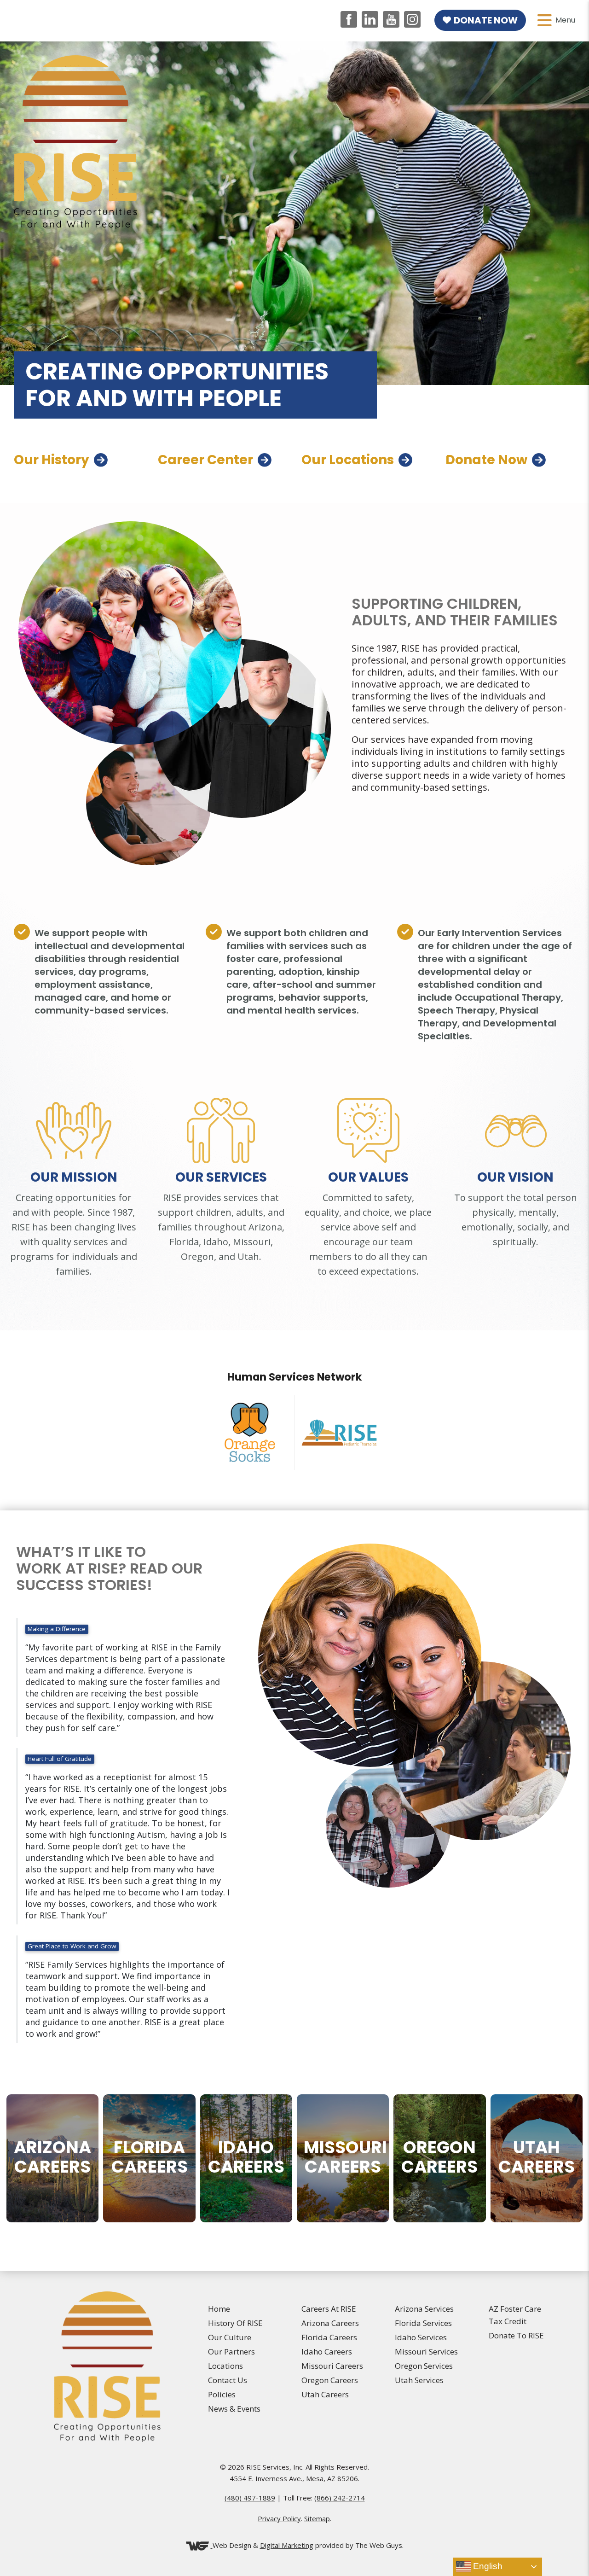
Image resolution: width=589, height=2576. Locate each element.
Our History (52, 460)
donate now (486, 460)
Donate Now (486, 20)
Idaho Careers (327, 2352)
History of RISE (235, 2323)
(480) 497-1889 (250, 2498)
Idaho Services (421, 2337)
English (487, 2566)
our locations (348, 460)
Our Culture (230, 2337)
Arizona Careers (330, 2323)
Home (219, 2309)
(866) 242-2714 (340, 2498)
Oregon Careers (330, 2380)
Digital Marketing (287, 2545)
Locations (225, 2366)
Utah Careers (325, 2394)
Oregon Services (424, 2366)
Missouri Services (426, 2352)
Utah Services (419, 2380)
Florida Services (423, 2323)
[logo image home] (75, 141)
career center (205, 460)
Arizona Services (424, 2309)
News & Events (234, 2409)
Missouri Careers (332, 2366)
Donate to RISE (516, 2335)
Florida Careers (329, 2337)
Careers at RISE (329, 2309)
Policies (222, 2394)
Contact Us (228, 2380)
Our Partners (231, 2352)
